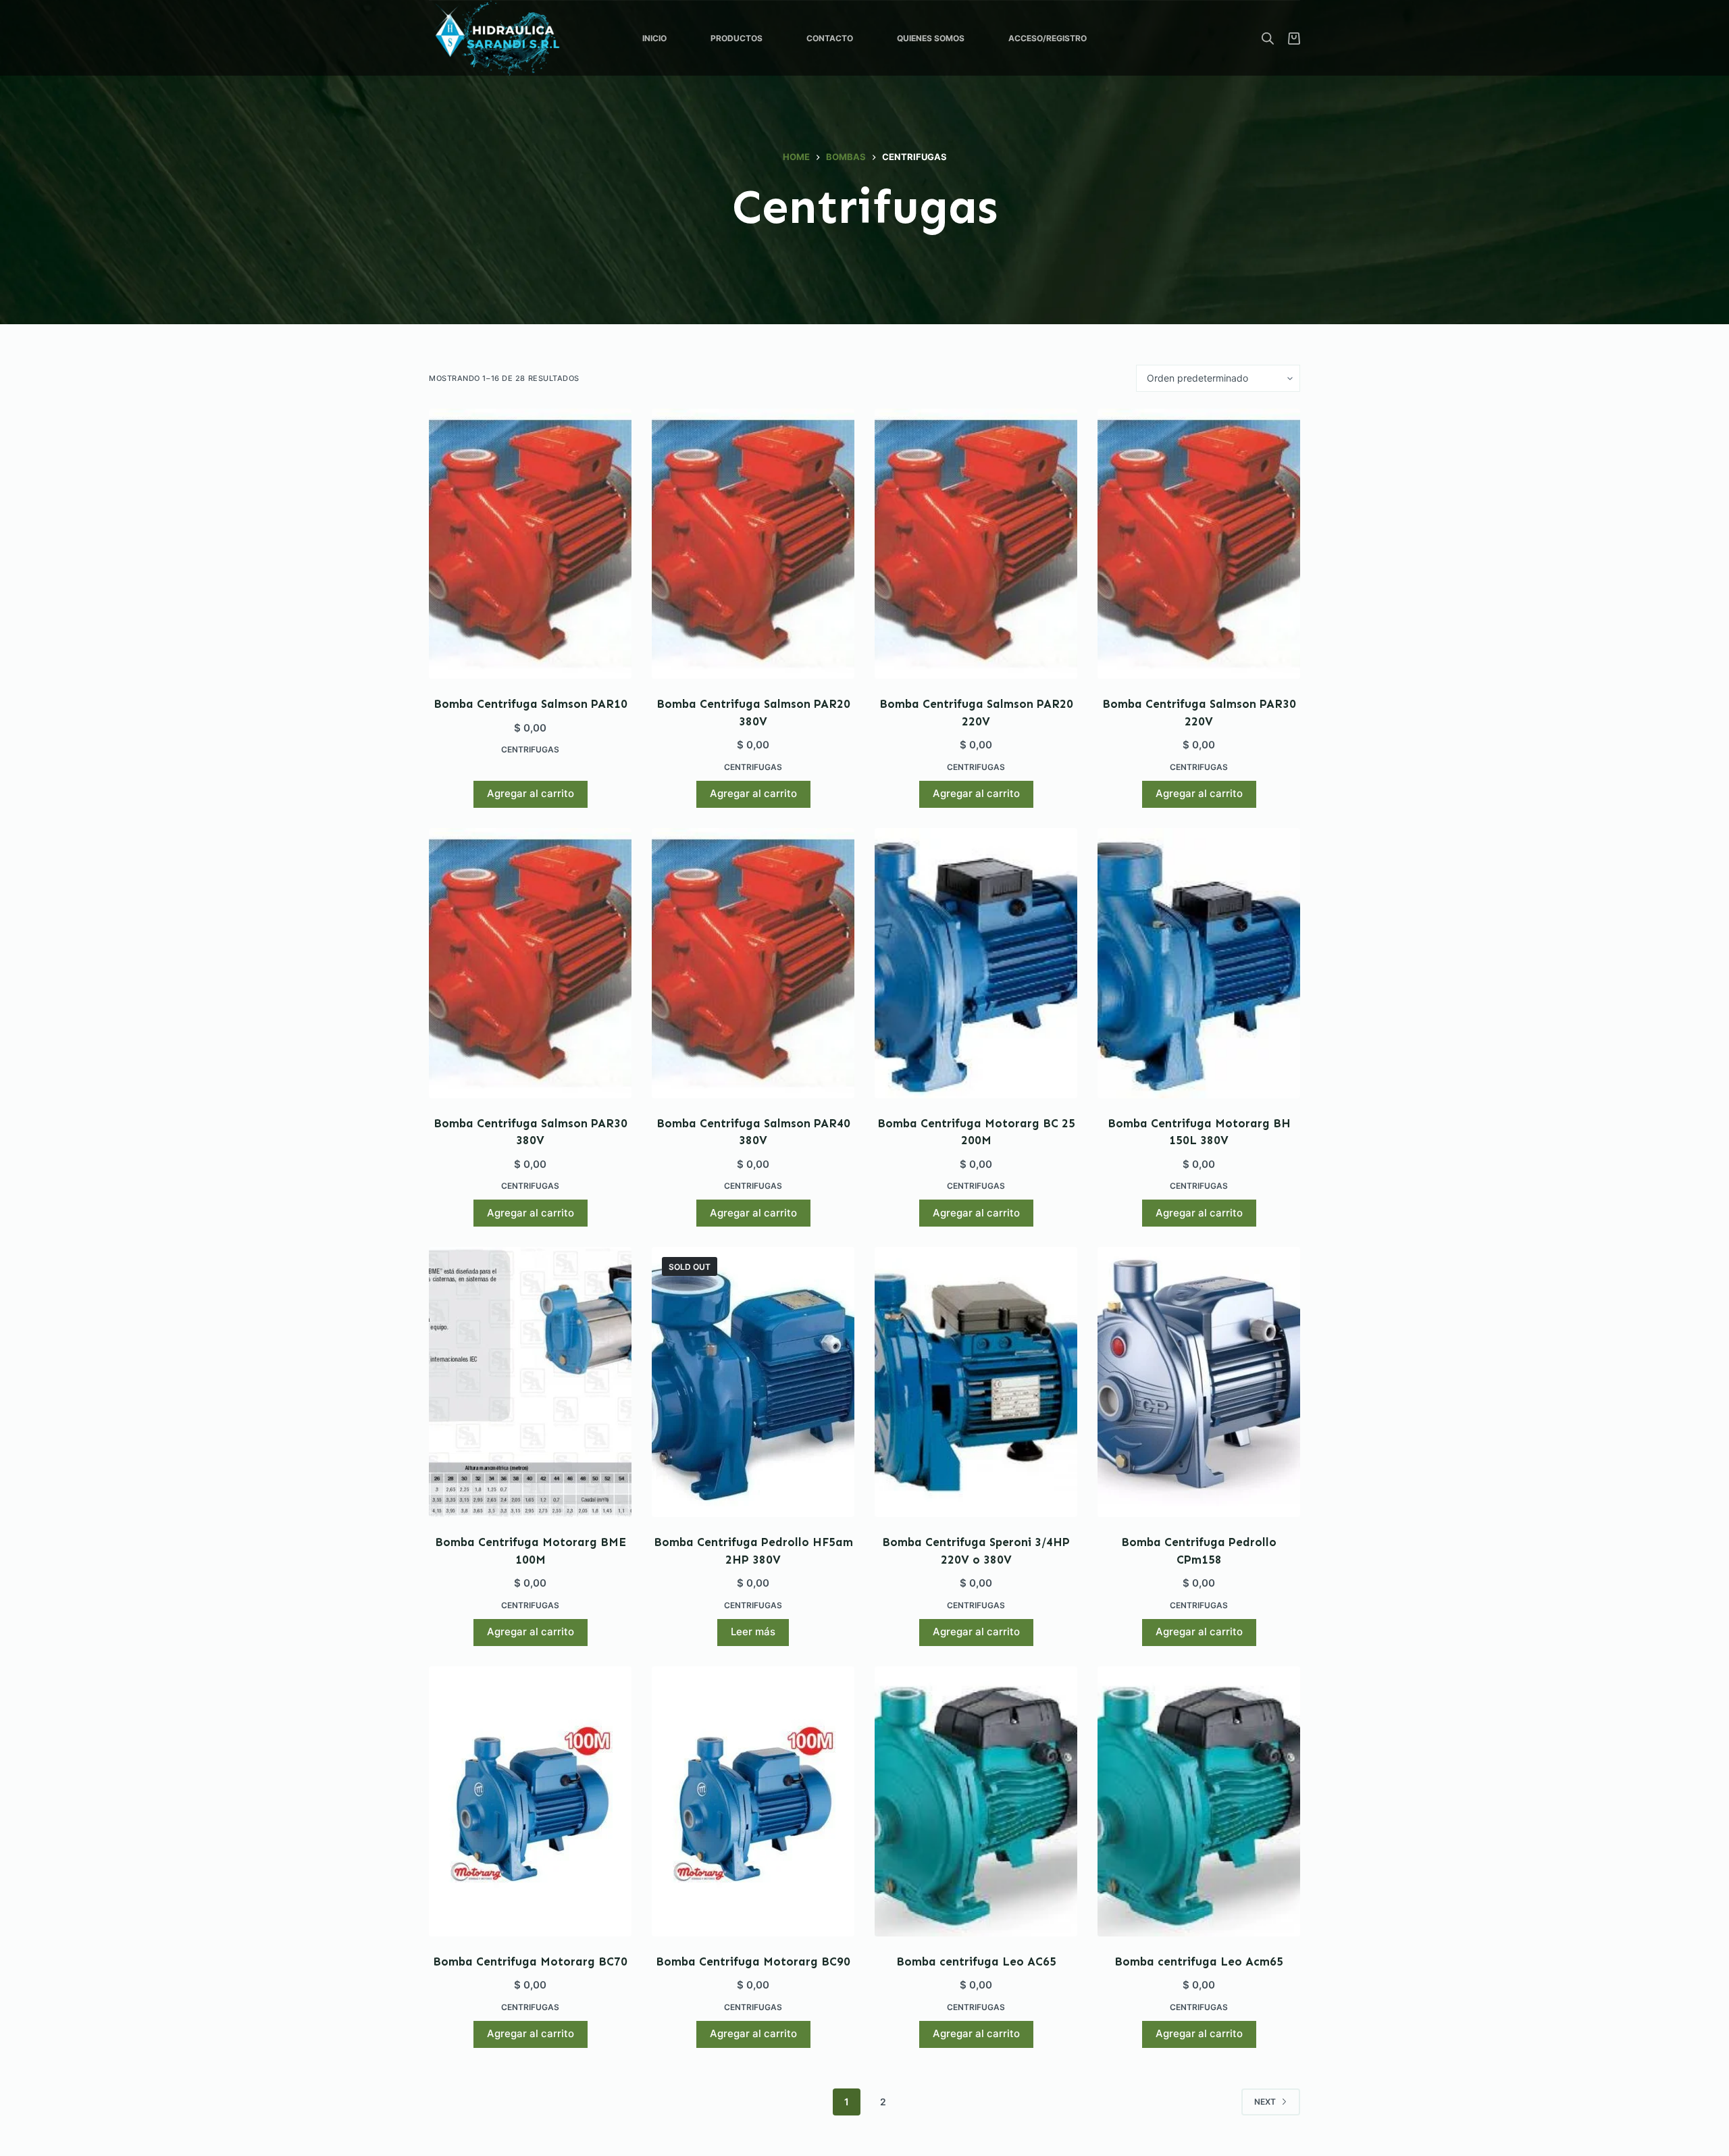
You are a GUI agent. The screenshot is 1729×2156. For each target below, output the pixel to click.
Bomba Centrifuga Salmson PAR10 (531, 704)
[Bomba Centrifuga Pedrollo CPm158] (1199, 1382)
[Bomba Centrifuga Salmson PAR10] (530, 544)
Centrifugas (530, 749)
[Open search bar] (1268, 38)
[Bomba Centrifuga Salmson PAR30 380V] (530, 963)
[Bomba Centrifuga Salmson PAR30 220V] (1199, 544)
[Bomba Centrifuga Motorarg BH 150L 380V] (1199, 963)
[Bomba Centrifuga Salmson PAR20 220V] (976, 544)
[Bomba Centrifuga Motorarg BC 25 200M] (976, 963)
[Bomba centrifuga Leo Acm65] (1199, 1801)
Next (1265, 2102)
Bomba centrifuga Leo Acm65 (1199, 1961)
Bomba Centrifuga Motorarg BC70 (530, 1961)
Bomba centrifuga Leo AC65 (976, 1961)
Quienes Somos (931, 38)
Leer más (753, 1632)
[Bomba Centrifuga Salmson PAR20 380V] (753, 544)
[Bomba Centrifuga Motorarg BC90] (753, 1801)
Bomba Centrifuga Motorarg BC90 (753, 1961)
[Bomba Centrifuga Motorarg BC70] (530, 1801)
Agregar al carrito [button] (531, 793)
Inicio (654, 38)
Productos (737, 38)
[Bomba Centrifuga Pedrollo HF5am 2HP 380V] (753, 1382)
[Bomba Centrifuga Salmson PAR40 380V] (753, 963)
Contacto (830, 38)
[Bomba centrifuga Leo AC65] (976, 1801)
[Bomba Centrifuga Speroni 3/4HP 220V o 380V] (976, 1382)
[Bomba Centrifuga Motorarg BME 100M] (530, 1382)
